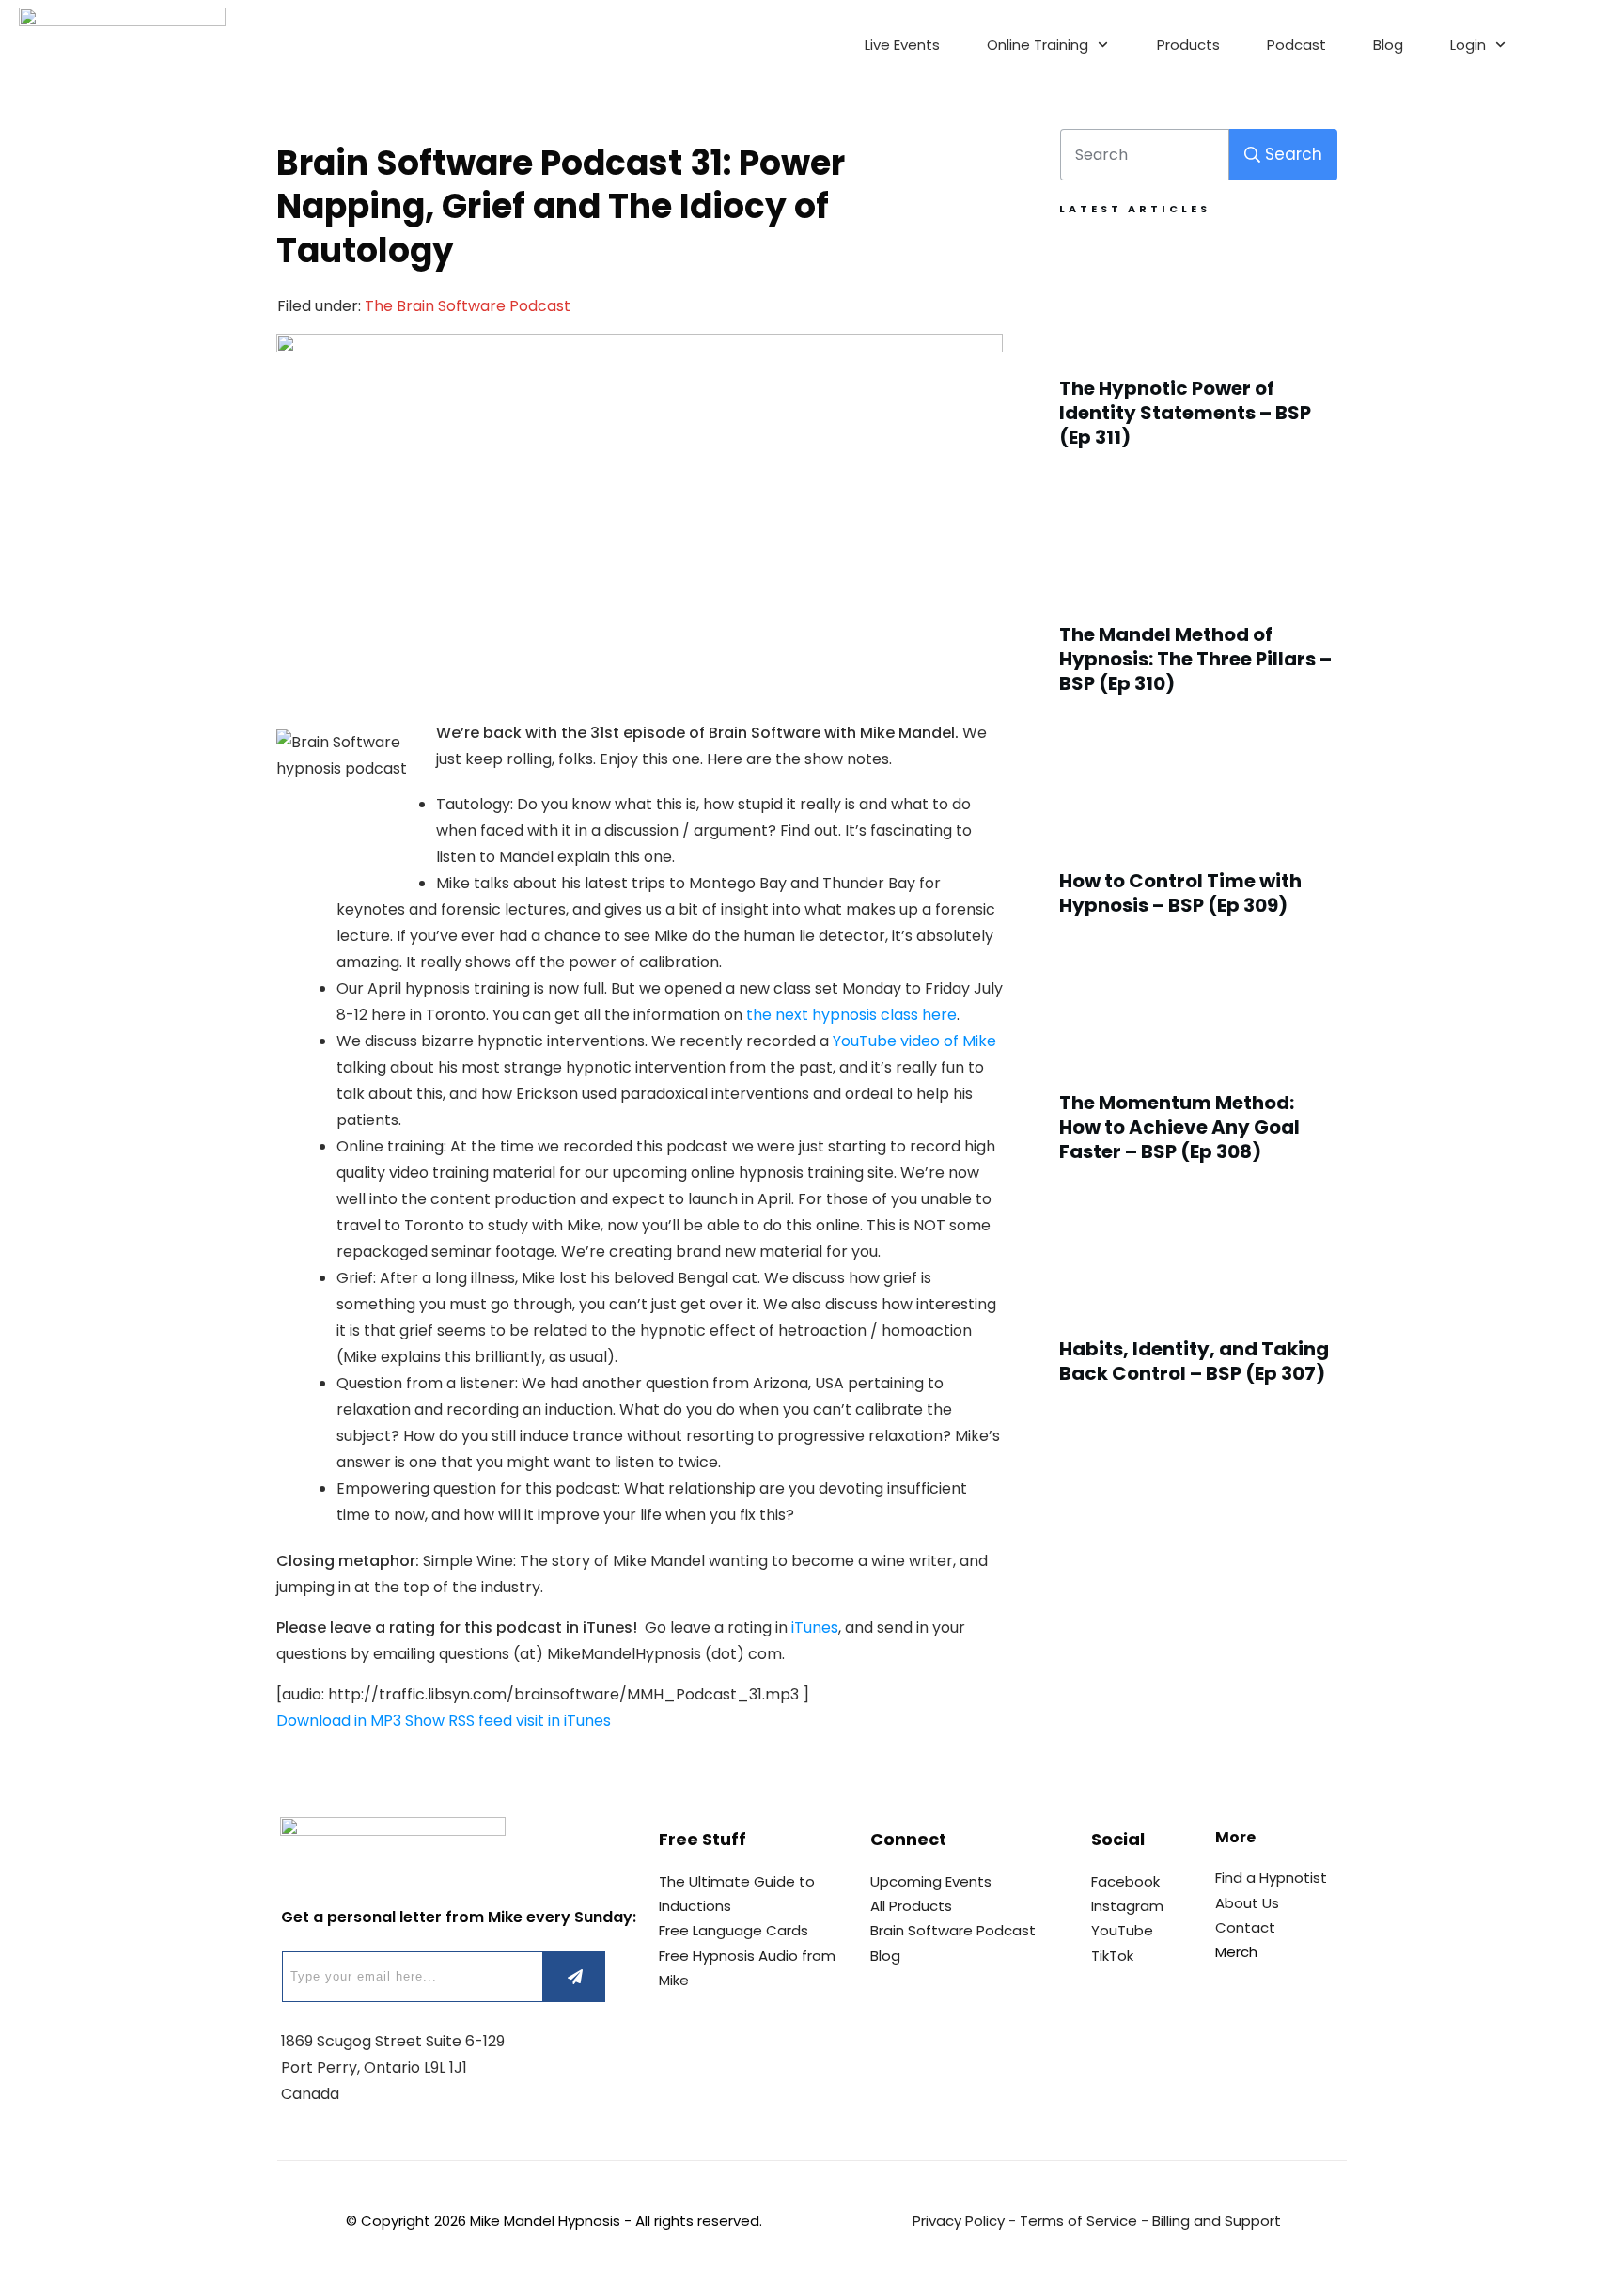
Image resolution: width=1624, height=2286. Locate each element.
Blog (885, 1956)
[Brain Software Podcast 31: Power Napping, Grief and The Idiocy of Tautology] (640, 516)
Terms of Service (1078, 2221)
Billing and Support (1217, 2221)
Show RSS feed (459, 1721)
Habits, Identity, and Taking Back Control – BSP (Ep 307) (1199, 1301)
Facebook (1125, 1881)
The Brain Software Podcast (468, 306)
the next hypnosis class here (851, 1015)
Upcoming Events (931, 1881)
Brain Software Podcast (953, 1930)
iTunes (815, 1628)
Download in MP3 (339, 1721)
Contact (1245, 1927)
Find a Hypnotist (1271, 1878)
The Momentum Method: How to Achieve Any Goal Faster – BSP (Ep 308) (1199, 1067)
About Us (1247, 1903)
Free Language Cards (734, 1930)
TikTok (1112, 1956)
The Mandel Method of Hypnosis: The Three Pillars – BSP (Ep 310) (1199, 599)
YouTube (1122, 1930)
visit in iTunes (563, 1721)
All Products (911, 1906)
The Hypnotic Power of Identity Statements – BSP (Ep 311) (1199, 352)
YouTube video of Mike (914, 1041)
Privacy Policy (959, 2221)
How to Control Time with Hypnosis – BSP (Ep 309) (1199, 833)
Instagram (1127, 1906)
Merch (1236, 1952)
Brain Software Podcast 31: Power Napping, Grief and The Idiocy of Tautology (561, 207)
